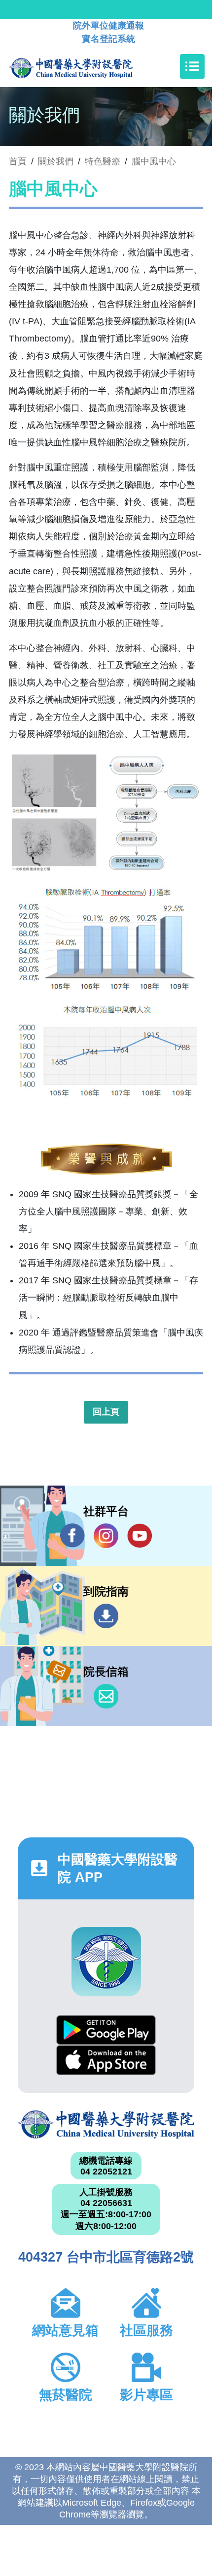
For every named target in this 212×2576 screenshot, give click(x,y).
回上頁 (106, 1412)
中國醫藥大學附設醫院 (106, 2125)
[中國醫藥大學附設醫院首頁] (86, 66)
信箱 (106, 1696)
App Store (106, 2060)
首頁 (18, 161)
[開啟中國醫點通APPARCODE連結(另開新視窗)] (106, 1962)
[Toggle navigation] (192, 66)
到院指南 (106, 1616)
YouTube (140, 1536)
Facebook (72, 1536)
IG (106, 1536)
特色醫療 (103, 161)
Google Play (106, 2030)
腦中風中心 (154, 161)
